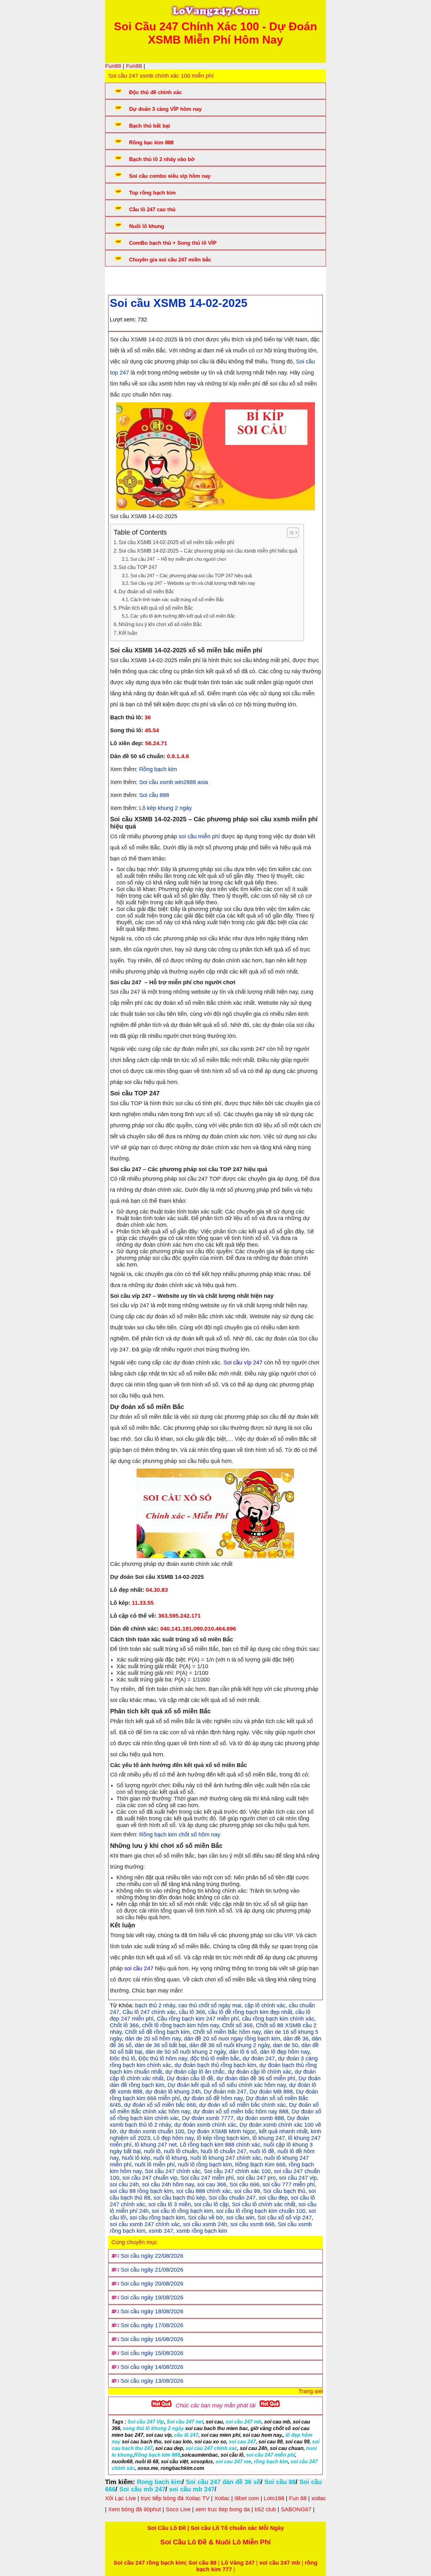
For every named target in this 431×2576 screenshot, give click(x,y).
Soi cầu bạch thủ (284, 2191)
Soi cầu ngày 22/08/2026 (152, 2256)
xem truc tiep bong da (223, 2509)
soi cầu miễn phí (199, 836)
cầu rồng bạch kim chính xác (278, 2019)
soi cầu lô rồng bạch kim (182, 2211)
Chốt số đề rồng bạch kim (157, 2032)
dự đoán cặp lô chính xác (260, 2072)
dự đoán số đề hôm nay (213, 2098)
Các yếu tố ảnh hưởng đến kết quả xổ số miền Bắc (183, 616)
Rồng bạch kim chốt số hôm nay (180, 1835)
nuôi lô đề (262, 2151)
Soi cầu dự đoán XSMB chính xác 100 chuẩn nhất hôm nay (225, 279)
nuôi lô (152, 2151)
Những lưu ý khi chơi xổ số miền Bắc (160, 624)
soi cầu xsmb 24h (205, 2224)
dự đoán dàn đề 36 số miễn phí (256, 2078)
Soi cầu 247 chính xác (173, 2171)
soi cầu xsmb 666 (252, 2224)
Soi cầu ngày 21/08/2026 (152, 2270)
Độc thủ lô (123, 2058)
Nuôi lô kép (136, 2158)
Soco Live (178, 2509)
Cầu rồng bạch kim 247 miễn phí (198, 2019)
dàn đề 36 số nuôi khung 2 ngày (230, 2045)
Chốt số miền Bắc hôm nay (227, 2032)
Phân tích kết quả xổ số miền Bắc (156, 608)
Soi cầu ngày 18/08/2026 (152, 2311)
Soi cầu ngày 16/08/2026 (152, 2339)
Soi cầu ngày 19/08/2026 (152, 2297)
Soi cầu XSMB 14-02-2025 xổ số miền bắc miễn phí (176, 542)
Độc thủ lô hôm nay (163, 2058)
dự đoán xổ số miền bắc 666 (160, 2105)
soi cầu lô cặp (211, 2204)
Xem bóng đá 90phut (135, 2509)
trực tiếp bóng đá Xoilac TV (175, 2498)
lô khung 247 (269, 2138)
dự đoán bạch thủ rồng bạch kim (215, 2065)
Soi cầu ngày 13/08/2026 (152, 2381)
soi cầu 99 (247, 2191)
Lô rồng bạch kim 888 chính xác (220, 2145)
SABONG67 (296, 2509)
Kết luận (128, 633)
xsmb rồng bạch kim (202, 2231)
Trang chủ (127, 279)
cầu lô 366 (192, 2012)
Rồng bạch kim (157, 769)
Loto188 (274, 2498)
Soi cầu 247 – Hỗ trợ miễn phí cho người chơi (178, 559)
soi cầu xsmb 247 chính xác (145, 2224)
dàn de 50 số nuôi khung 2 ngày (186, 2052)
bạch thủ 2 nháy (155, 2005)
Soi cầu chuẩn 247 (232, 2198)
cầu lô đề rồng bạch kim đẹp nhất (250, 2012)
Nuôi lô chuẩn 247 (224, 2151)
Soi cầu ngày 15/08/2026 (152, 2353)
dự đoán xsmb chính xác (205, 2125)
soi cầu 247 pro (256, 2178)
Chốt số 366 (237, 2025)
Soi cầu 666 (244, 2184)
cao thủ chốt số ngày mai (210, 2005)
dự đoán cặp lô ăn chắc (195, 2072)
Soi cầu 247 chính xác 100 (237, 2171)
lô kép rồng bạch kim (223, 2138)
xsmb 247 (161, 2231)
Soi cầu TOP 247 (138, 567)
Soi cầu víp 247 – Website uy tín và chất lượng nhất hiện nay (193, 583)
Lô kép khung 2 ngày (165, 808)
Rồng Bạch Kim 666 (260, 2165)
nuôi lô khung (170, 2158)
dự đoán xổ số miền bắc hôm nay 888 (241, 2112)
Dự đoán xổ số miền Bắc (146, 591)
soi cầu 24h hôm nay (168, 2184)
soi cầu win (240, 2218)
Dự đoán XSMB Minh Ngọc (222, 2131)
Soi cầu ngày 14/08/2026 (152, 2367)
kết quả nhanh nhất (283, 2131)
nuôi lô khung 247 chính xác (226, 2158)
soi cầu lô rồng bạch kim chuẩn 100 (261, 2211)
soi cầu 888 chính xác (204, 2191)
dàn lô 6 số (243, 2052)
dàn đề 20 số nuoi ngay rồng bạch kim (232, 2039)
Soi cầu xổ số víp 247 (285, 2218)
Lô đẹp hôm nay (174, 2138)
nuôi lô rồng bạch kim (205, 2165)
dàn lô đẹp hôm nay (285, 2052)
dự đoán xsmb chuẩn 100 (152, 2131)
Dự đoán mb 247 (225, 2092)
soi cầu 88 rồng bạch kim (141, 2191)
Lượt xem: (123, 320)
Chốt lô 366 (124, 2025)
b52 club (265, 2509)
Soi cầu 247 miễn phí (207, 2178)
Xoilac (222, 2498)
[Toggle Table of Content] (290, 533)
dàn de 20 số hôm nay (153, 2039)
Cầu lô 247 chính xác (149, 2012)
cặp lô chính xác (265, 2005)
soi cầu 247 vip (298, 2178)
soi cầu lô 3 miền (170, 2204)
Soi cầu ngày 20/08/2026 (152, 2284)
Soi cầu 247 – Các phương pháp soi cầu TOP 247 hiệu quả (191, 576)
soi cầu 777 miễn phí (289, 2184)
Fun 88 (298, 2498)
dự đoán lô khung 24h (173, 2092)
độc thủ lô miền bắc (215, 2058)
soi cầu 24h (124, 2184)
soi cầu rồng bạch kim (157, 2218)
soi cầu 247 (139, 1968)
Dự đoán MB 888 (271, 2092)
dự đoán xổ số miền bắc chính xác (242, 2105)
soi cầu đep (273, 2198)
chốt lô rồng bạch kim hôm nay (180, 2025)
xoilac (319, 2498)
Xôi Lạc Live (121, 2498)
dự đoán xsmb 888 (260, 2118)
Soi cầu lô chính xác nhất (264, 2204)
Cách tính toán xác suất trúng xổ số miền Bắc (177, 600)
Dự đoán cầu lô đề (190, 2078)
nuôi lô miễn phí (155, 2165)
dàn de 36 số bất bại (160, 2045)
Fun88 (113, 66)
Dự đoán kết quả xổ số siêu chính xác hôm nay (227, 2085)
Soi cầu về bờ (206, 2218)
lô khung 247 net (156, 2145)
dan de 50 (286, 2045)
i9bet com (247, 2498)
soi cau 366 (212, 2184)
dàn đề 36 (296, 2039)
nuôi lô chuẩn (181, 2151)
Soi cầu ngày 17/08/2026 (152, 2325)
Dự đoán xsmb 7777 (208, 2118)
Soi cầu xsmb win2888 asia (174, 782)
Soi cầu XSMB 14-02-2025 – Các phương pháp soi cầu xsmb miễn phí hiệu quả (208, 551)
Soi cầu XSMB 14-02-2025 (179, 303)
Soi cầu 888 (154, 795)
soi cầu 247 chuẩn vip (150, 2178)
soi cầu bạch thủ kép (179, 2198)
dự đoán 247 (259, 2058)
